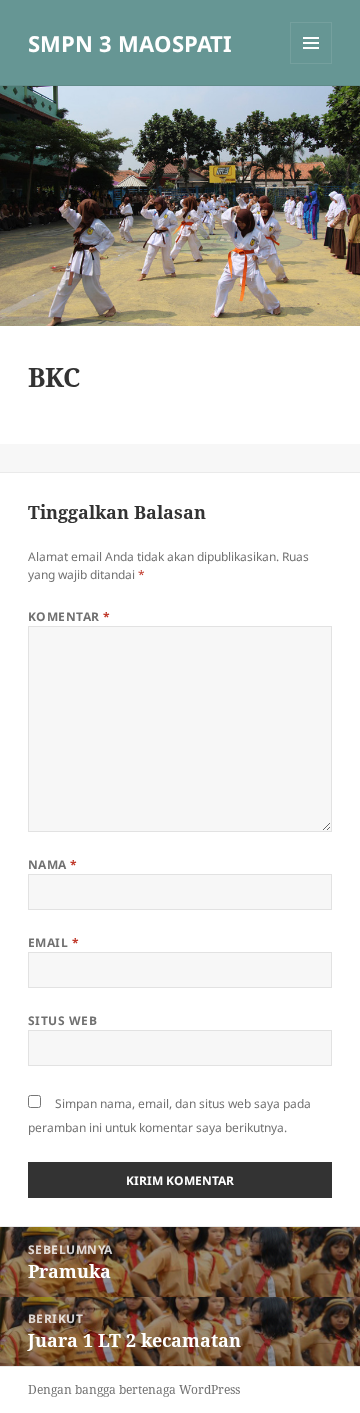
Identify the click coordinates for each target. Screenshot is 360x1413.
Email (53, 942)
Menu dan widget (311, 63)
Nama (53, 864)
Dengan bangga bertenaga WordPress (134, 1389)
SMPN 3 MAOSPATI (130, 43)
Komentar (69, 616)
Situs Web (62, 1020)
